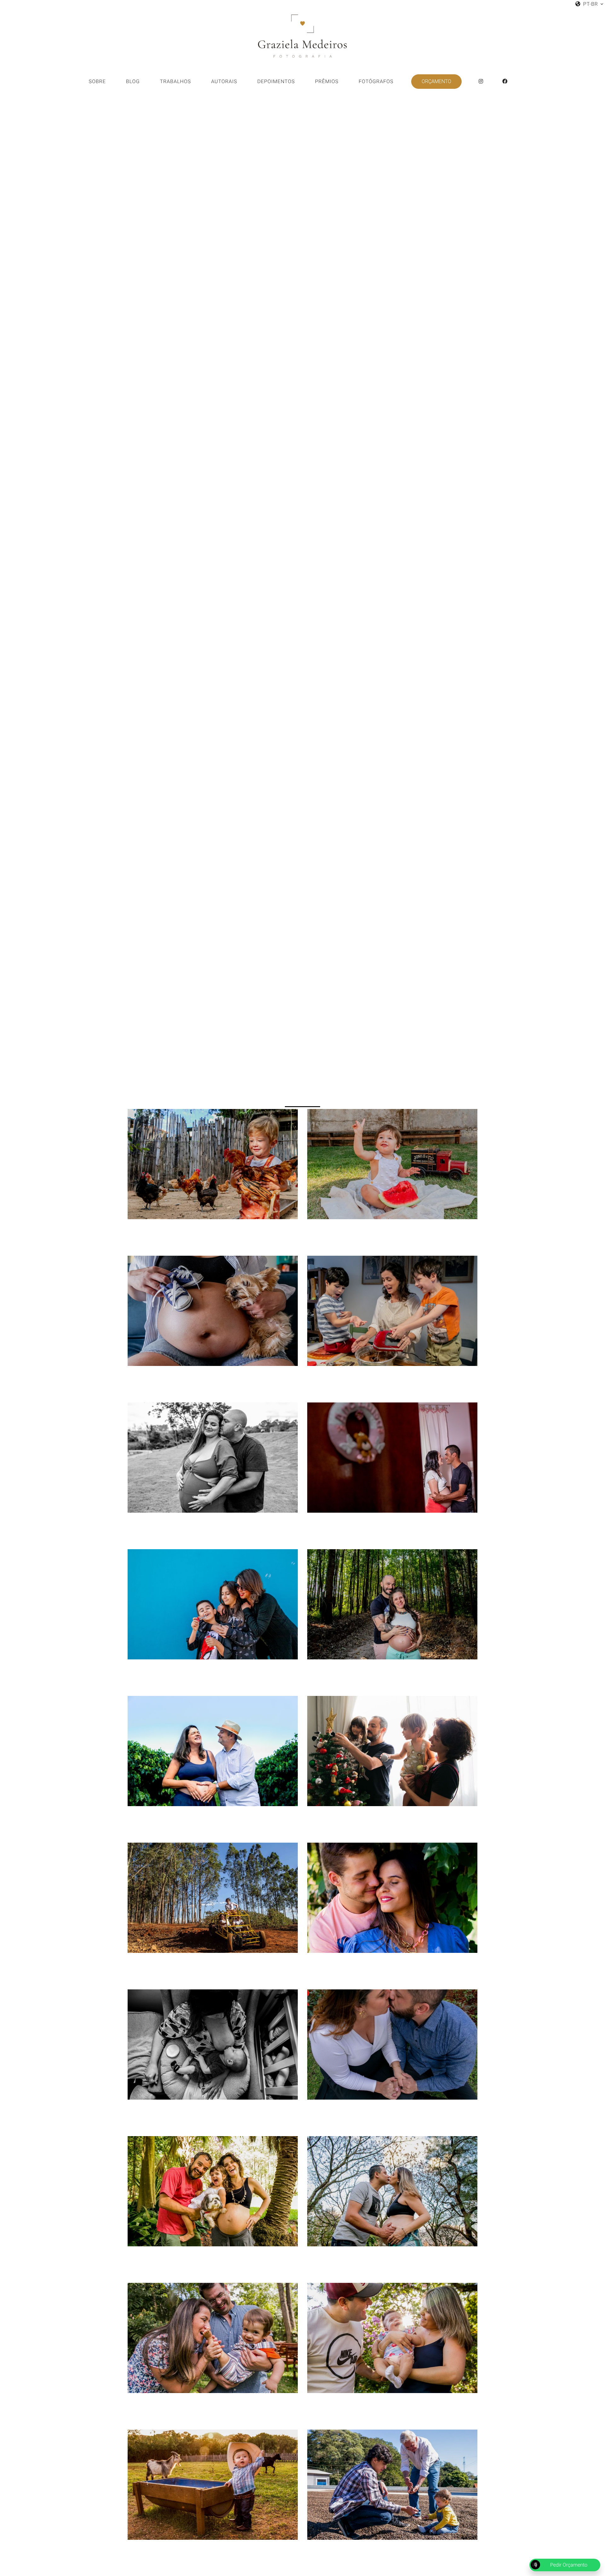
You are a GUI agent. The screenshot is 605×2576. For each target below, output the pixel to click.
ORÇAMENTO (436, 81)
